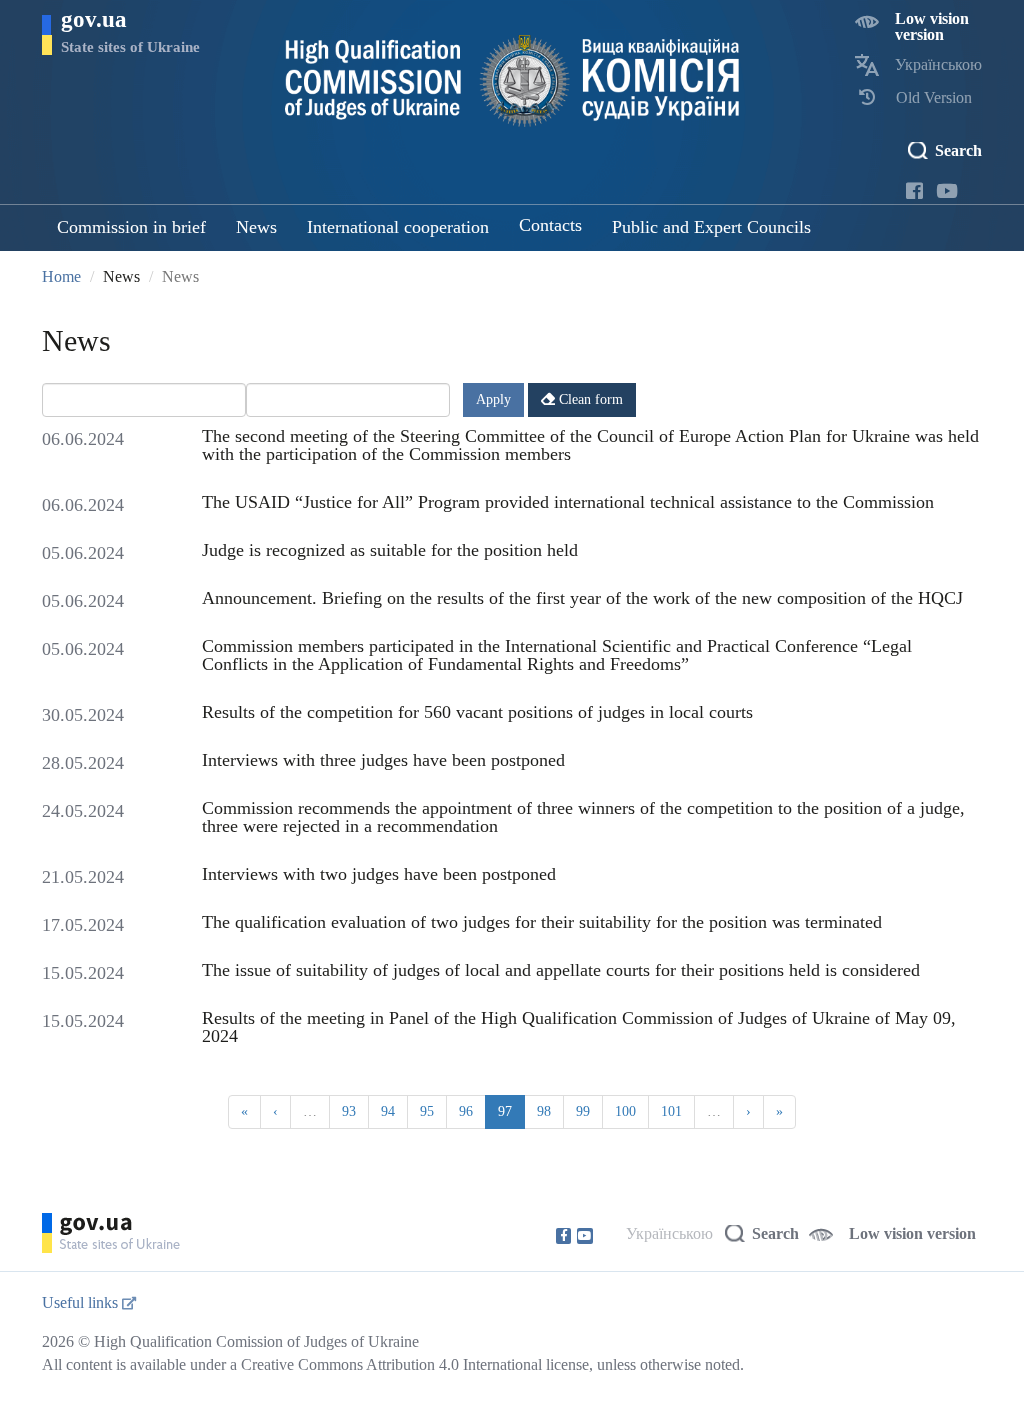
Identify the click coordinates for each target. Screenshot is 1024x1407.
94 (388, 1111)
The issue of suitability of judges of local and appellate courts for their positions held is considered (561, 970)
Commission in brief (131, 227)
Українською (938, 64)
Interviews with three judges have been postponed (383, 760)
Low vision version (932, 26)
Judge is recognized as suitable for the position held (390, 550)
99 (583, 1111)
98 (544, 1111)
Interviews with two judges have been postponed (379, 874)
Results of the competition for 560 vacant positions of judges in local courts (477, 712)
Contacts (550, 225)
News (256, 227)
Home (61, 276)
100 (625, 1111)
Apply (493, 399)
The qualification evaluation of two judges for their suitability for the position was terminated (542, 922)
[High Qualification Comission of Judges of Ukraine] (512, 81)
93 (349, 1111)
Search (958, 150)
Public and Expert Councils (711, 227)
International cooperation (398, 227)
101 (671, 1111)
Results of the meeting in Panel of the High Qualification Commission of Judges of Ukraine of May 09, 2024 (579, 1027)
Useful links (82, 1302)
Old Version (934, 97)
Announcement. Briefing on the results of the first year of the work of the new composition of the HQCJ (582, 598)
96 (466, 1111)
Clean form (589, 399)
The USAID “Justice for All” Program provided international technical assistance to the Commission (568, 502)
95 (427, 1111)
